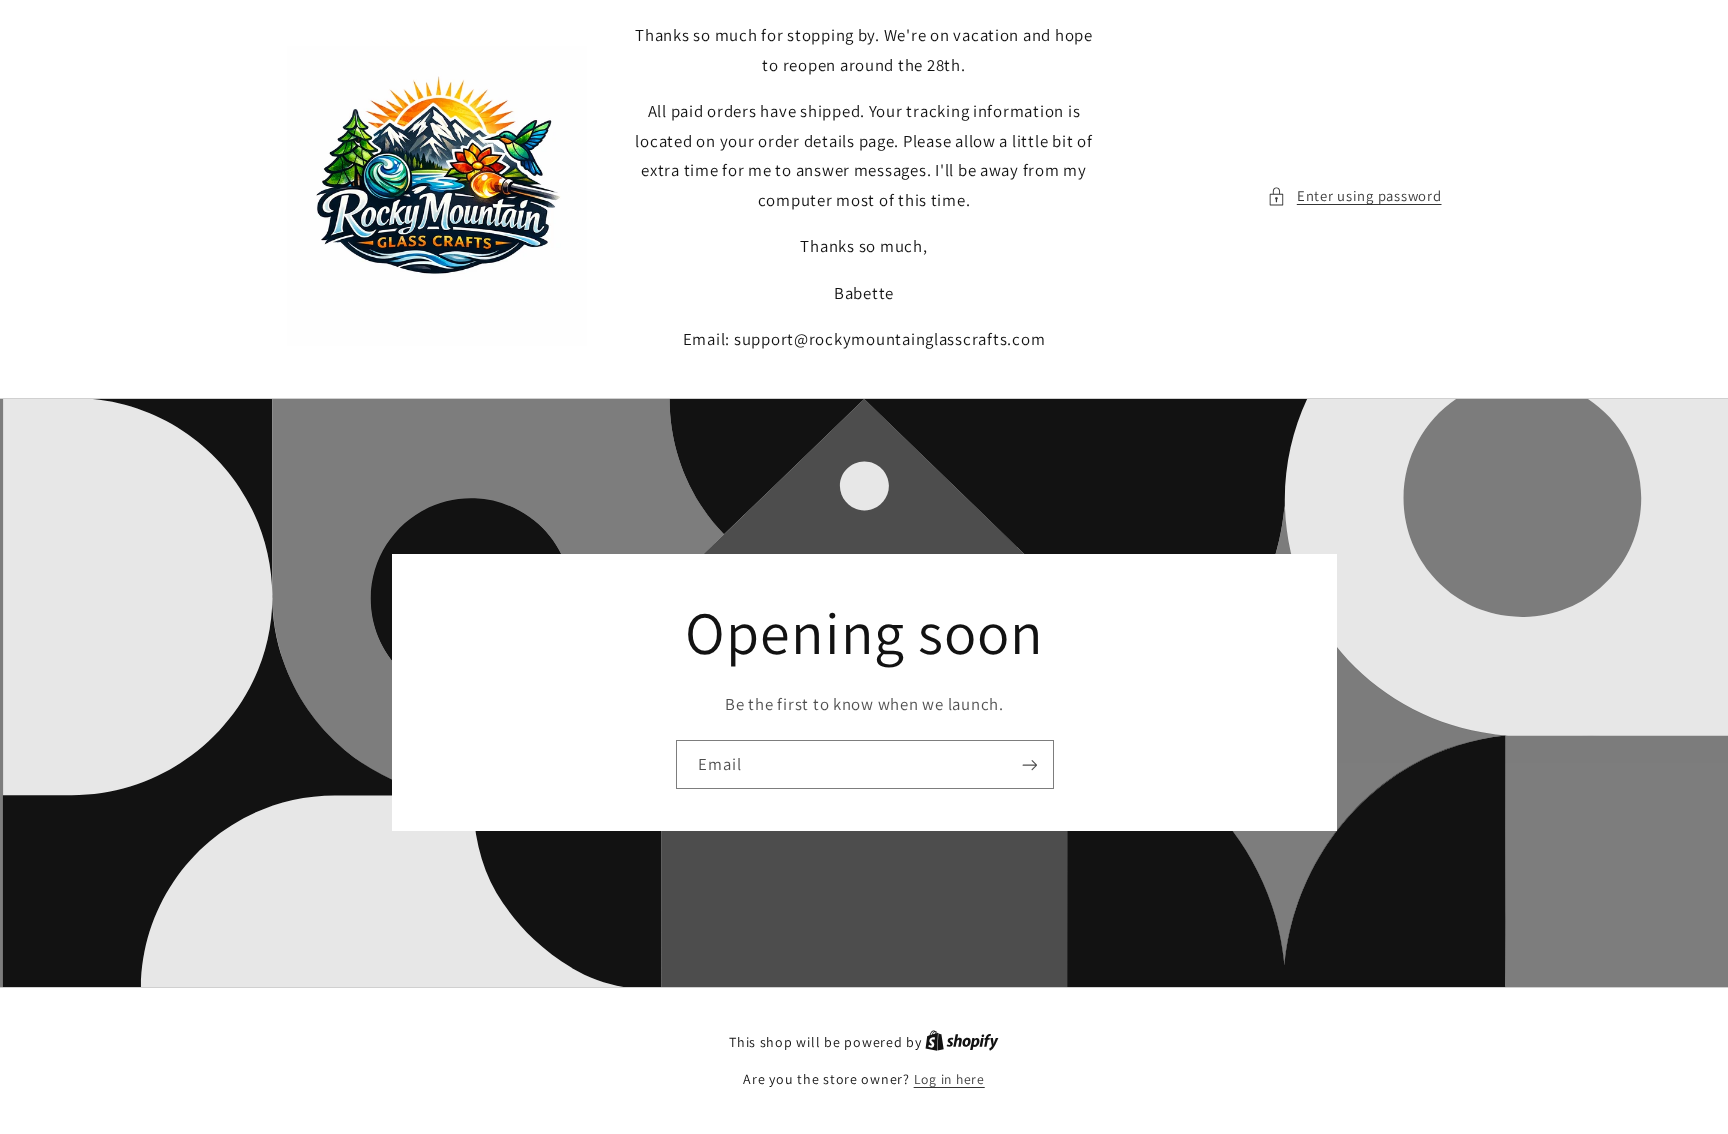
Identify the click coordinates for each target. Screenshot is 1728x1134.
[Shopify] (962, 1042)
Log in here (949, 1079)
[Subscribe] (1029, 764)
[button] (1354, 196)
